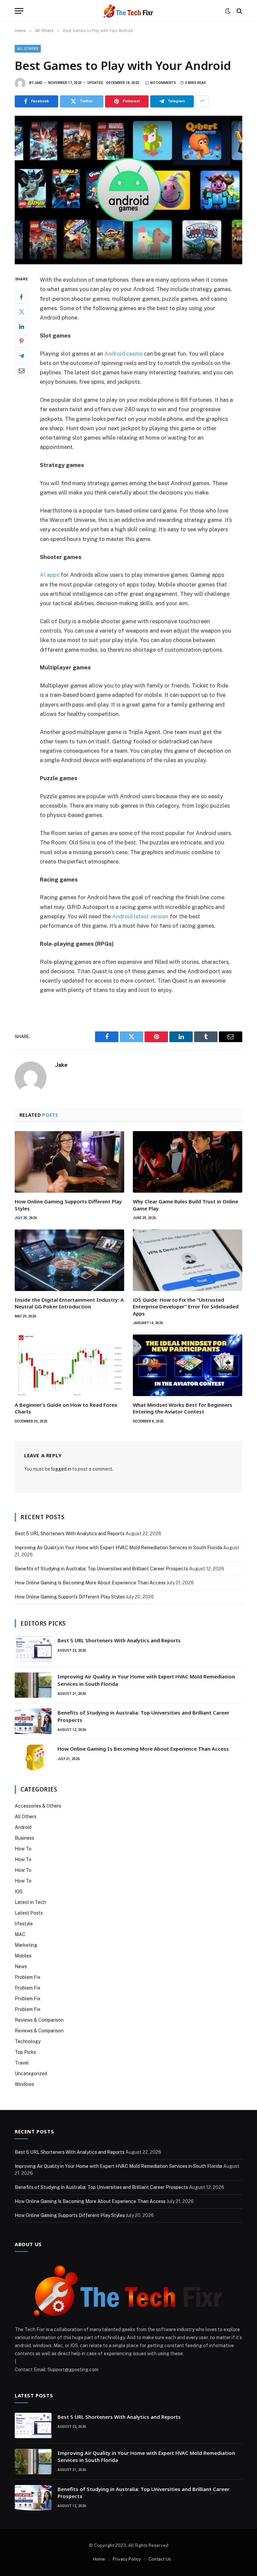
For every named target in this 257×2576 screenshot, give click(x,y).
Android (23, 1827)
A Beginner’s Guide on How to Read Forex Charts (66, 1408)
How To (23, 1849)
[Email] (21, 371)
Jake (38, 83)
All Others (28, 49)
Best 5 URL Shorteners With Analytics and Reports (70, 1534)
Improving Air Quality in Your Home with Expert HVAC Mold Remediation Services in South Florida (118, 1548)
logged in (61, 1469)
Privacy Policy (127, 2559)
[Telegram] (21, 356)
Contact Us (160, 2559)
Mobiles (23, 1956)
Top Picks (25, 2052)
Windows (24, 2084)
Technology (28, 2041)
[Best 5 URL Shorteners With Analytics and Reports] (33, 1649)
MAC (20, 1934)
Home (99, 2559)
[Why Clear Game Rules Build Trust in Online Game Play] (188, 1162)
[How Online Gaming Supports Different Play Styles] (69, 1162)
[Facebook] (21, 297)
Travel (22, 2063)
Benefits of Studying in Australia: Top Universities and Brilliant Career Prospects (101, 1569)
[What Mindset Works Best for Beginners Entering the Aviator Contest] (188, 1365)
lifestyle (24, 1924)
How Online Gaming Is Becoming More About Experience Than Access (90, 1583)
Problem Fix (28, 1977)
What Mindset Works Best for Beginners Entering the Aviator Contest (183, 1408)
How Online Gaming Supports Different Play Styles (68, 1205)
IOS (19, 1892)
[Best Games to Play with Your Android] (128, 190)
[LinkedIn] (21, 327)
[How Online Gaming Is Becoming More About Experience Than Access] (33, 1757)
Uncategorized (31, 2074)
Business (24, 1838)
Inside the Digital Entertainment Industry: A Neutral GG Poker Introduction (69, 1303)
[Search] (239, 11)
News (21, 1966)
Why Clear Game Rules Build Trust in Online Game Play (186, 1205)
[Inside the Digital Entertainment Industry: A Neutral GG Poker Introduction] (69, 1260)
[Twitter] (21, 312)
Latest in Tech (30, 1902)
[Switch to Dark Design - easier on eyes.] (228, 11)
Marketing (26, 1945)
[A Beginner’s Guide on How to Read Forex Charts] (69, 1365)
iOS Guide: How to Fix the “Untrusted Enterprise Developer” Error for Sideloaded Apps (186, 1307)
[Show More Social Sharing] (202, 101)
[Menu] (19, 11)
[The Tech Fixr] (128, 11)
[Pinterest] (21, 341)
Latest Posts (29, 1913)
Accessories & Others (38, 1806)
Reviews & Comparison (39, 2020)
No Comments (163, 83)
